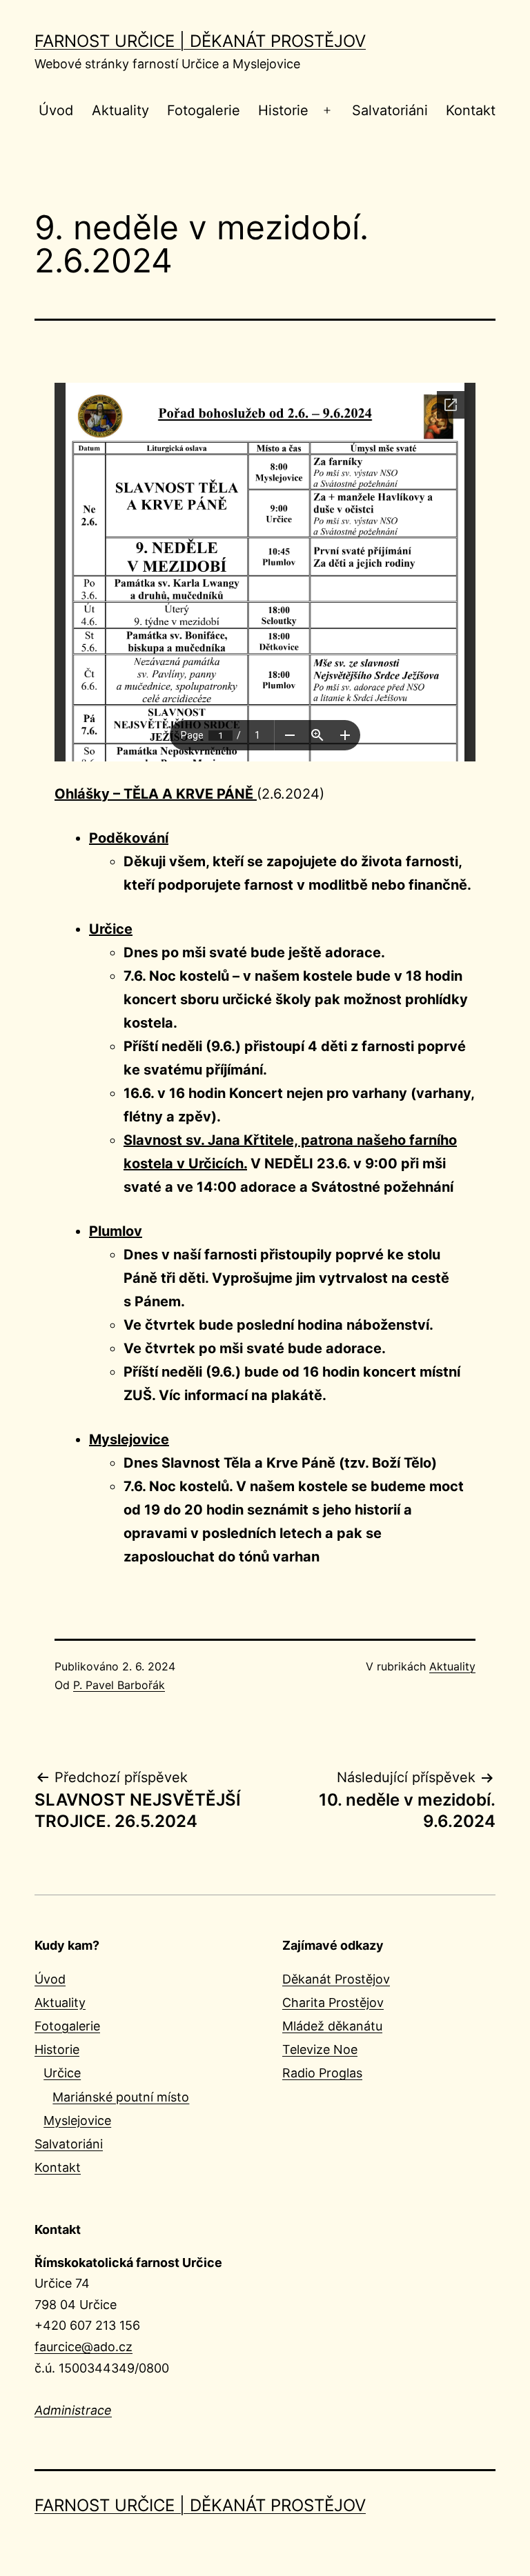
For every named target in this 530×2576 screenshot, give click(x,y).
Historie (283, 110)
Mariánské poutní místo (121, 2097)
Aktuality (120, 110)
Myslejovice (77, 2120)
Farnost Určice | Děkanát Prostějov (200, 41)
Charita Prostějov (333, 2003)
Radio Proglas (322, 2073)
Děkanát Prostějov (336, 1979)
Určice (62, 2073)
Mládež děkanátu (332, 2026)
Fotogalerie (204, 110)
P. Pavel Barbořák (119, 1685)
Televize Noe (320, 2049)
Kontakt (471, 110)
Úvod (56, 110)
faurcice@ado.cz (84, 2347)
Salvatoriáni (390, 110)
